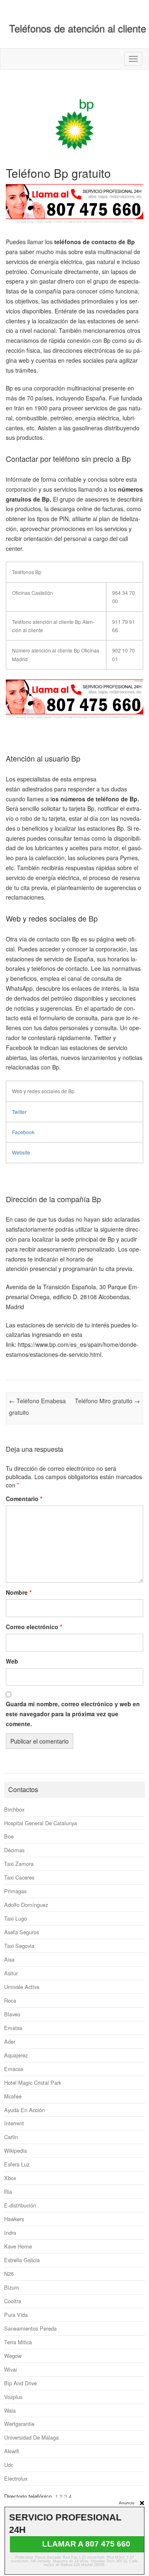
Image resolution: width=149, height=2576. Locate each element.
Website (21, 1152)
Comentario (24, 1499)
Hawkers (14, 2219)
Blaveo (12, 2014)
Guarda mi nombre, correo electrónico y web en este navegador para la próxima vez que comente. (73, 1714)
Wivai (11, 2369)
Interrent (14, 2123)
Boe (9, 1836)
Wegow (13, 2356)
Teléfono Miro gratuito (107, 1401)
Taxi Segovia (19, 1946)
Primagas (15, 1891)
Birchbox (14, 1809)
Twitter (19, 1112)
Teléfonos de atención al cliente (78, 28)
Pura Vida (16, 2315)
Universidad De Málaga (31, 2437)
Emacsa (14, 2069)
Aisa (9, 1959)
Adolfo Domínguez (26, 1905)
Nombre (19, 1592)
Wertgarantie (19, 2424)
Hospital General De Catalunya (41, 1823)
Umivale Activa (22, 1987)
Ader (10, 2041)
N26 (9, 2274)
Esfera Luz (17, 2164)
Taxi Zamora (19, 1864)
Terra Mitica (18, 2342)
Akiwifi (12, 2451)
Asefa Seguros (22, 1932)
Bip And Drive (20, 2383)
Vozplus (13, 2397)
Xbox (10, 2178)
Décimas (14, 1850)
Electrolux (16, 2478)
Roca (10, 2000)
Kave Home (18, 2246)
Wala (10, 2410)
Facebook (23, 1132)
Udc (9, 2465)
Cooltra (13, 2301)
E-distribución (20, 2205)
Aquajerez (16, 2055)
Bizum (12, 2287)
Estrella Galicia (22, 2260)
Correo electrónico (34, 1627)
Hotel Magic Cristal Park (33, 2082)
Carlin (11, 2137)
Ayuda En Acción (24, 2110)
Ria (8, 2192)
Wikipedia (16, 2150)
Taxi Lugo (16, 1918)
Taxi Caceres (19, 1877)
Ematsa (13, 2028)
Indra (10, 2233)
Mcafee (13, 2096)
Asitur (11, 1973)
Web (12, 1661)
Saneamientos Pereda (30, 2328)
